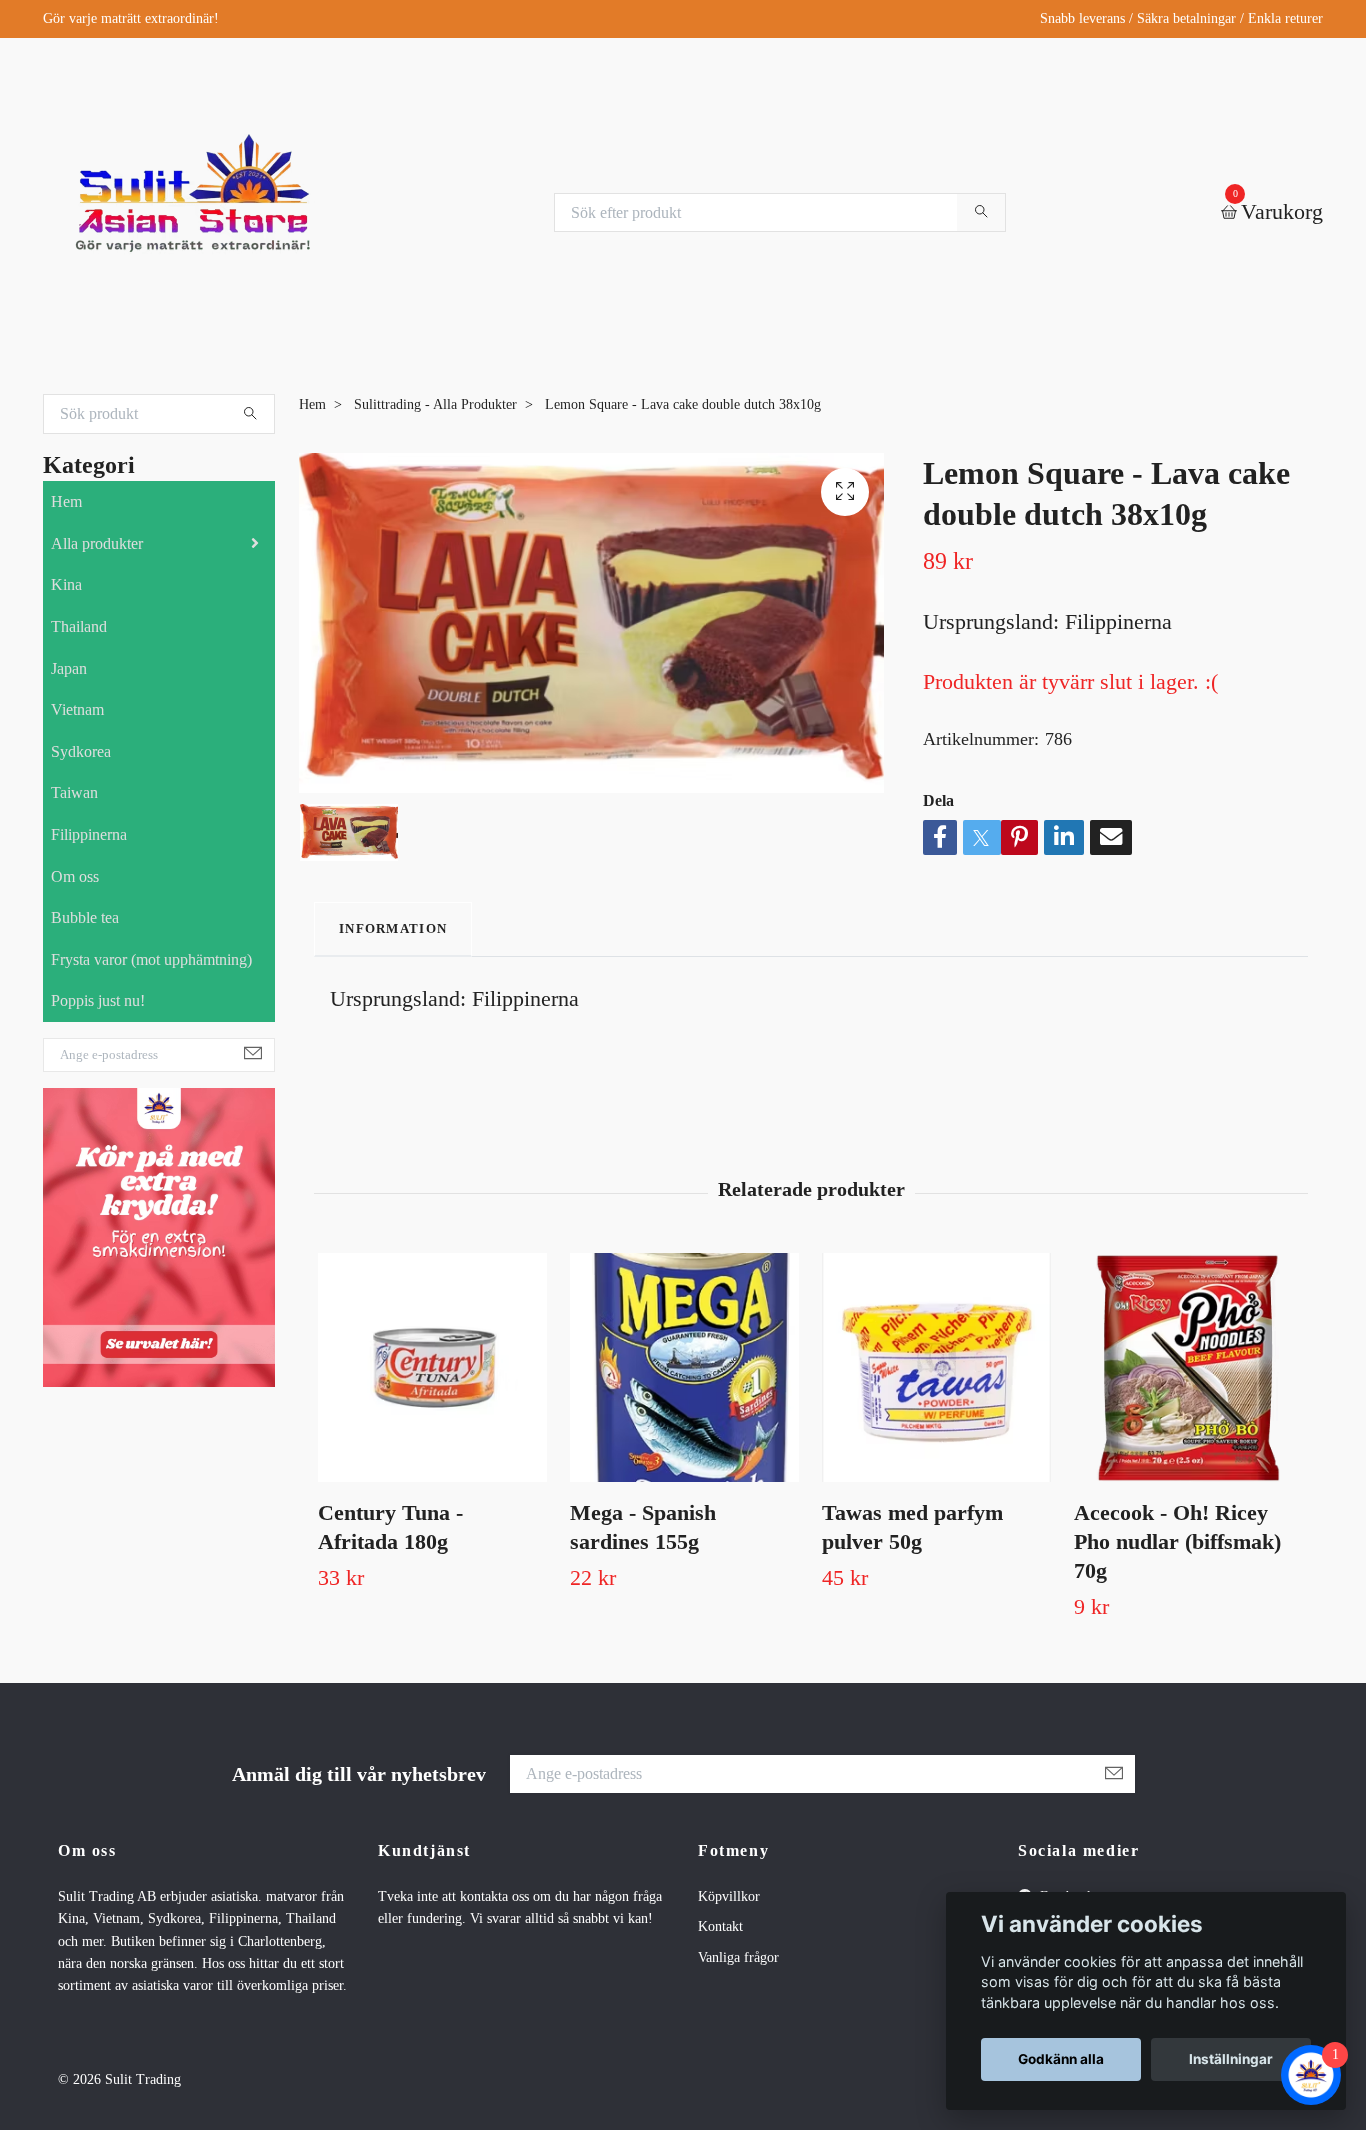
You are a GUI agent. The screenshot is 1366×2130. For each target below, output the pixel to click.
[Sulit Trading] (193, 212)
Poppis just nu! (98, 1000)
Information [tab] (393, 929)
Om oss (75, 876)
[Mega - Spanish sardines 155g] (684, 1367)
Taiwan (74, 792)
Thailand (79, 626)
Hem (66, 501)
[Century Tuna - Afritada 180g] (432, 1367)
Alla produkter (97, 543)
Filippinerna (89, 834)
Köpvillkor (729, 1896)
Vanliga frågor (738, 1957)
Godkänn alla (1061, 2059)
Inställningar (1231, 2059)
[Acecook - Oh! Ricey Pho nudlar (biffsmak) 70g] (1188, 1367)
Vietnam (77, 709)
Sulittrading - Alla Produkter (435, 404)
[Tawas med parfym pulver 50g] (936, 1367)
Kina (66, 584)
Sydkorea (81, 751)
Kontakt (720, 1926)
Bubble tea (85, 917)
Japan (69, 668)
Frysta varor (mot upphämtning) (151, 959)
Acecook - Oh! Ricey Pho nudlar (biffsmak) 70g (1177, 1541)
